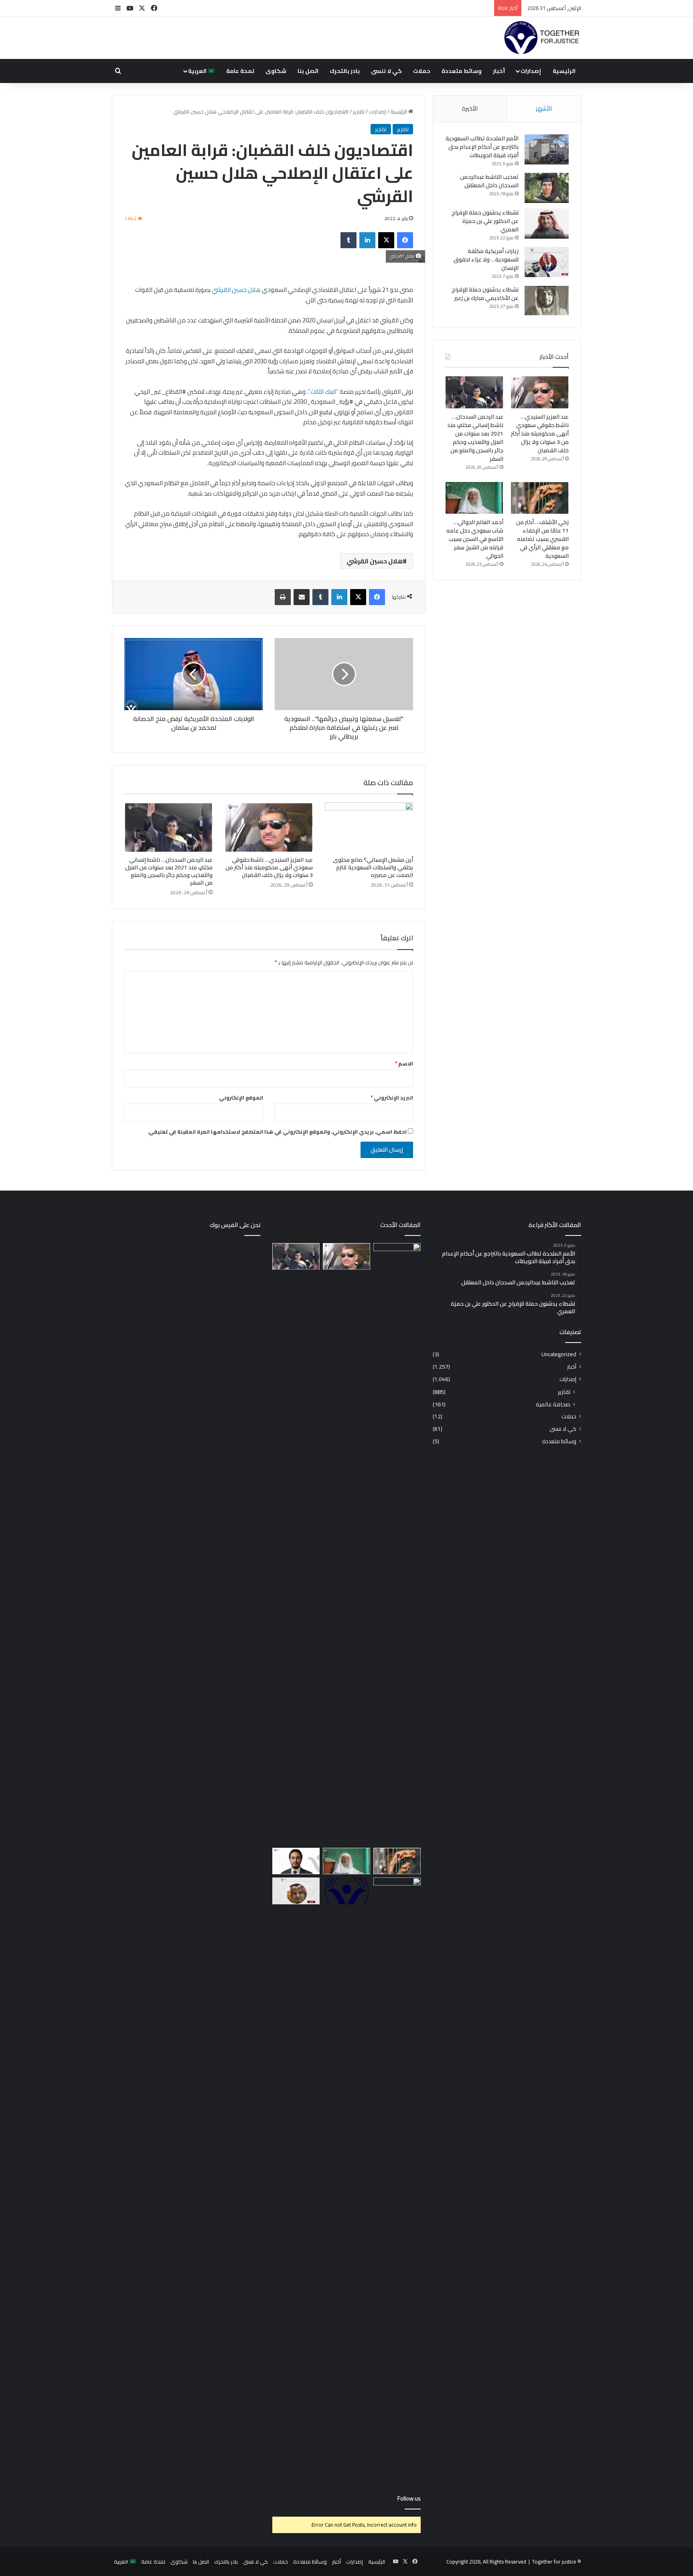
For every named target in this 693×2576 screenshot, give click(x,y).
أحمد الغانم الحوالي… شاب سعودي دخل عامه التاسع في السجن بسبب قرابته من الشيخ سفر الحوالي (475, 539)
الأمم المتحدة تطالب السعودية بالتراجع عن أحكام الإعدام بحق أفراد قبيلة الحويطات (482, 147)
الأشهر (544, 108)
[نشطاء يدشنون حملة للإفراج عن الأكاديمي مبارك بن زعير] (547, 301)
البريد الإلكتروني (392, 1098)
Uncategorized (559, 1354)
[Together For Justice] (541, 38)
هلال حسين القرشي (236, 290)
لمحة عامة (240, 71)
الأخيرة (470, 108)
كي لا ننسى (386, 71)
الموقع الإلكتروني (241, 1098)
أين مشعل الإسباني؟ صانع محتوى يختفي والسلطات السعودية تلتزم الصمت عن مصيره (373, 867)
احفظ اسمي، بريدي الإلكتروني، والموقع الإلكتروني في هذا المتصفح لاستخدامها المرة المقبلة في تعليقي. (277, 1132)
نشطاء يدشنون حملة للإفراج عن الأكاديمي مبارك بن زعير (485, 294)
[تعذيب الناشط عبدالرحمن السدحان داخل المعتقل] (547, 188)
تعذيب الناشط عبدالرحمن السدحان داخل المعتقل (489, 181)
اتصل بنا (308, 71)
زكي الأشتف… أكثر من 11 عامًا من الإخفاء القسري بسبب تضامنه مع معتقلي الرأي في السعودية (542, 539)
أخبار (499, 71)
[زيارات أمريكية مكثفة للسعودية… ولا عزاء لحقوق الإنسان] (547, 262)
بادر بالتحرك (345, 71)
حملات (422, 71)
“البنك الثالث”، (323, 392)
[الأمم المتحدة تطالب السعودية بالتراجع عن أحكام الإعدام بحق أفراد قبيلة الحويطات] (547, 149)
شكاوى (276, 71)
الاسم (404, 1063)
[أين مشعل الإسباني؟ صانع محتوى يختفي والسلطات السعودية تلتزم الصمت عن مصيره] (369, 827)
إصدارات (531, 71)
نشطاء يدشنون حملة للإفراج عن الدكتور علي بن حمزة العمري (485, 221)
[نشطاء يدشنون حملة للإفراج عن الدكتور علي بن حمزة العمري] (547, 224)
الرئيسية (564, 71)
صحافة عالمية (553, 1404)
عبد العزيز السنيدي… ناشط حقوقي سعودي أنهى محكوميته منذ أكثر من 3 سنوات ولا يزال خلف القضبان (269, 867)
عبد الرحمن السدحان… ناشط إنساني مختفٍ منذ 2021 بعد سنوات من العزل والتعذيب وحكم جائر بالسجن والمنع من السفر (169, 871)
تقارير (359, 111)
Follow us (409, 2498)
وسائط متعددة (462, 71)
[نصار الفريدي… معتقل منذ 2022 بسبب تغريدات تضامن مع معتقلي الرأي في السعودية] (296, 1891)
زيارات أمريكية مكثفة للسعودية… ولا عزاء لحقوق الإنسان (486, 259)
